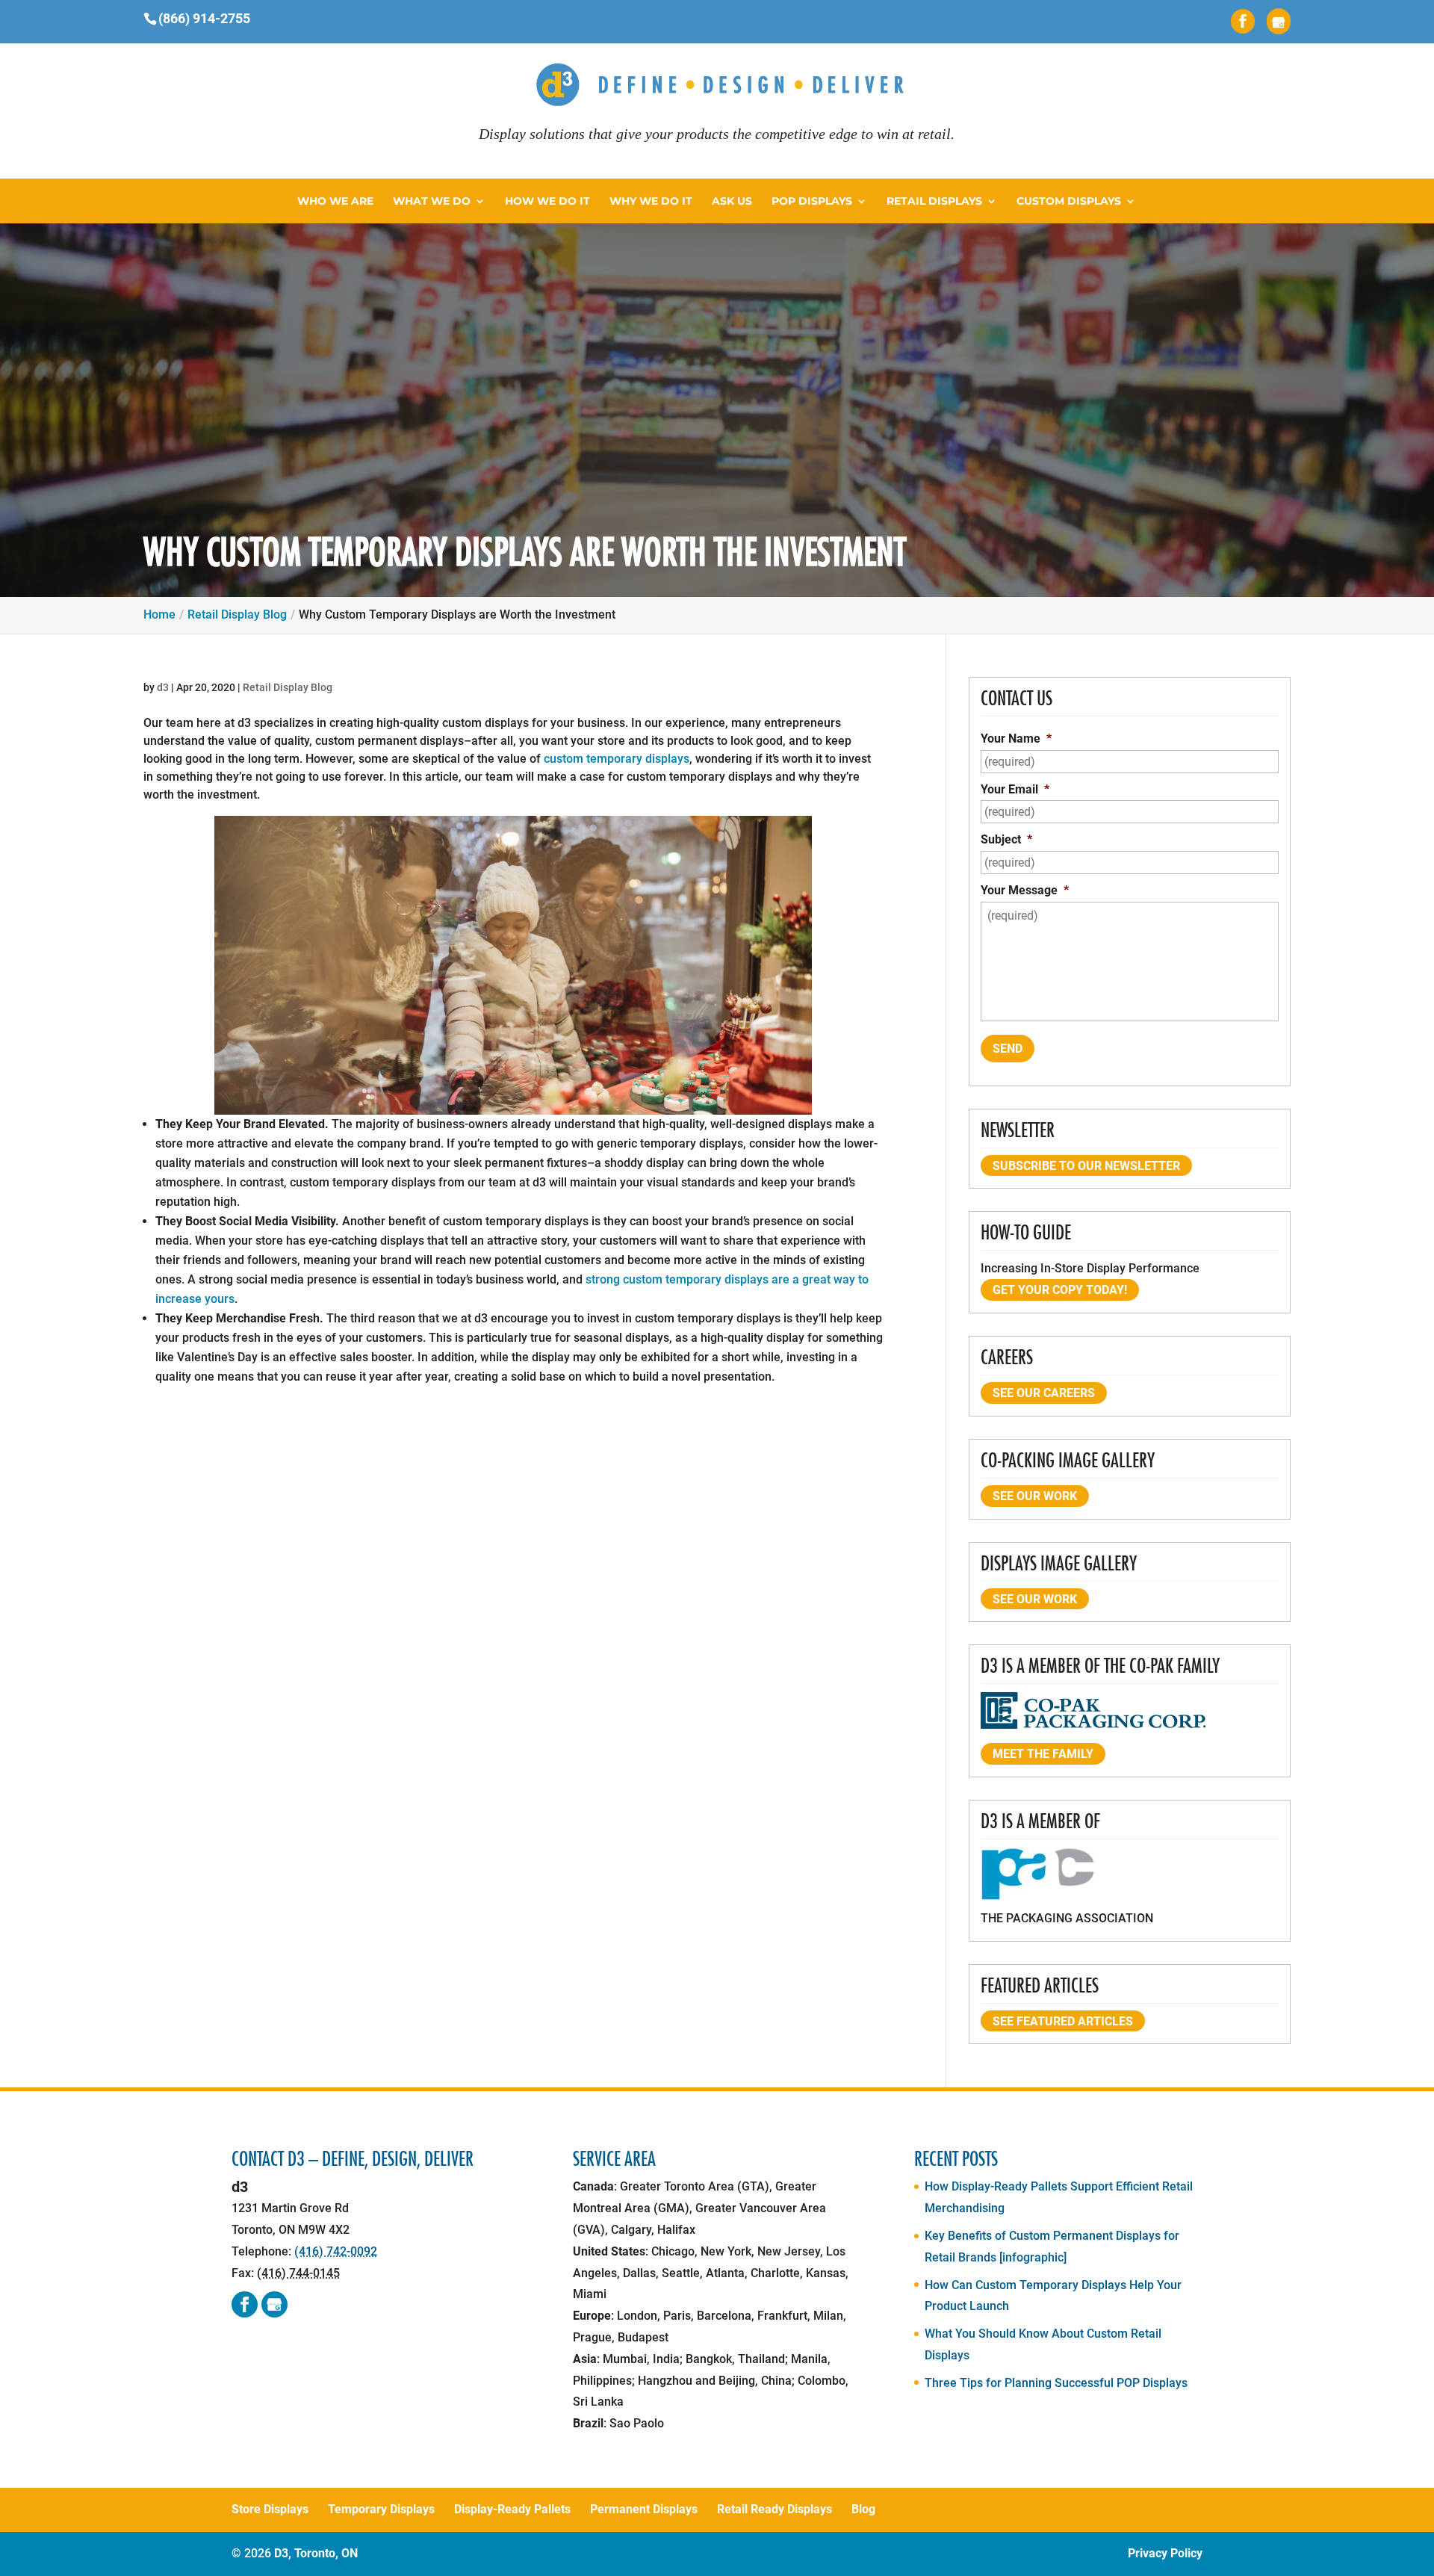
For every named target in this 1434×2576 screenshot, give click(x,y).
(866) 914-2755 (204, 18)
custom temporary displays (617, 759)
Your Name (1016, 739)
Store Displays (270, 2509)
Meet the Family (1043, 1754)
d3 (163, 687)
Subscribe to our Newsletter (1086, 1166)
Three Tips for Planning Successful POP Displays (1056, 2383)
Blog (863, 2509)
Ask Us (732, 202)
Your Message (1025, 890)
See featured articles (1063, 2021)
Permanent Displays (644, 2509)
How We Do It (547, 202)
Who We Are (335, 202)
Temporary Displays (381, 2509)
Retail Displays (934, 202)
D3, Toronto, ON (316, 2553)
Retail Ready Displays (775, 2509)
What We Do (432, 202)
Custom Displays (1069, 202)
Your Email (1015, 789)
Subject (1006, 839)
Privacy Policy (1165, 2553)
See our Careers (1044, 1393)
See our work (1035, 1496)
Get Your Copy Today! (1060, 1290)
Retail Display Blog (288, 687)
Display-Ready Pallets (512, 2509)
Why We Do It (651, 202)
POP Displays (812, 202)
